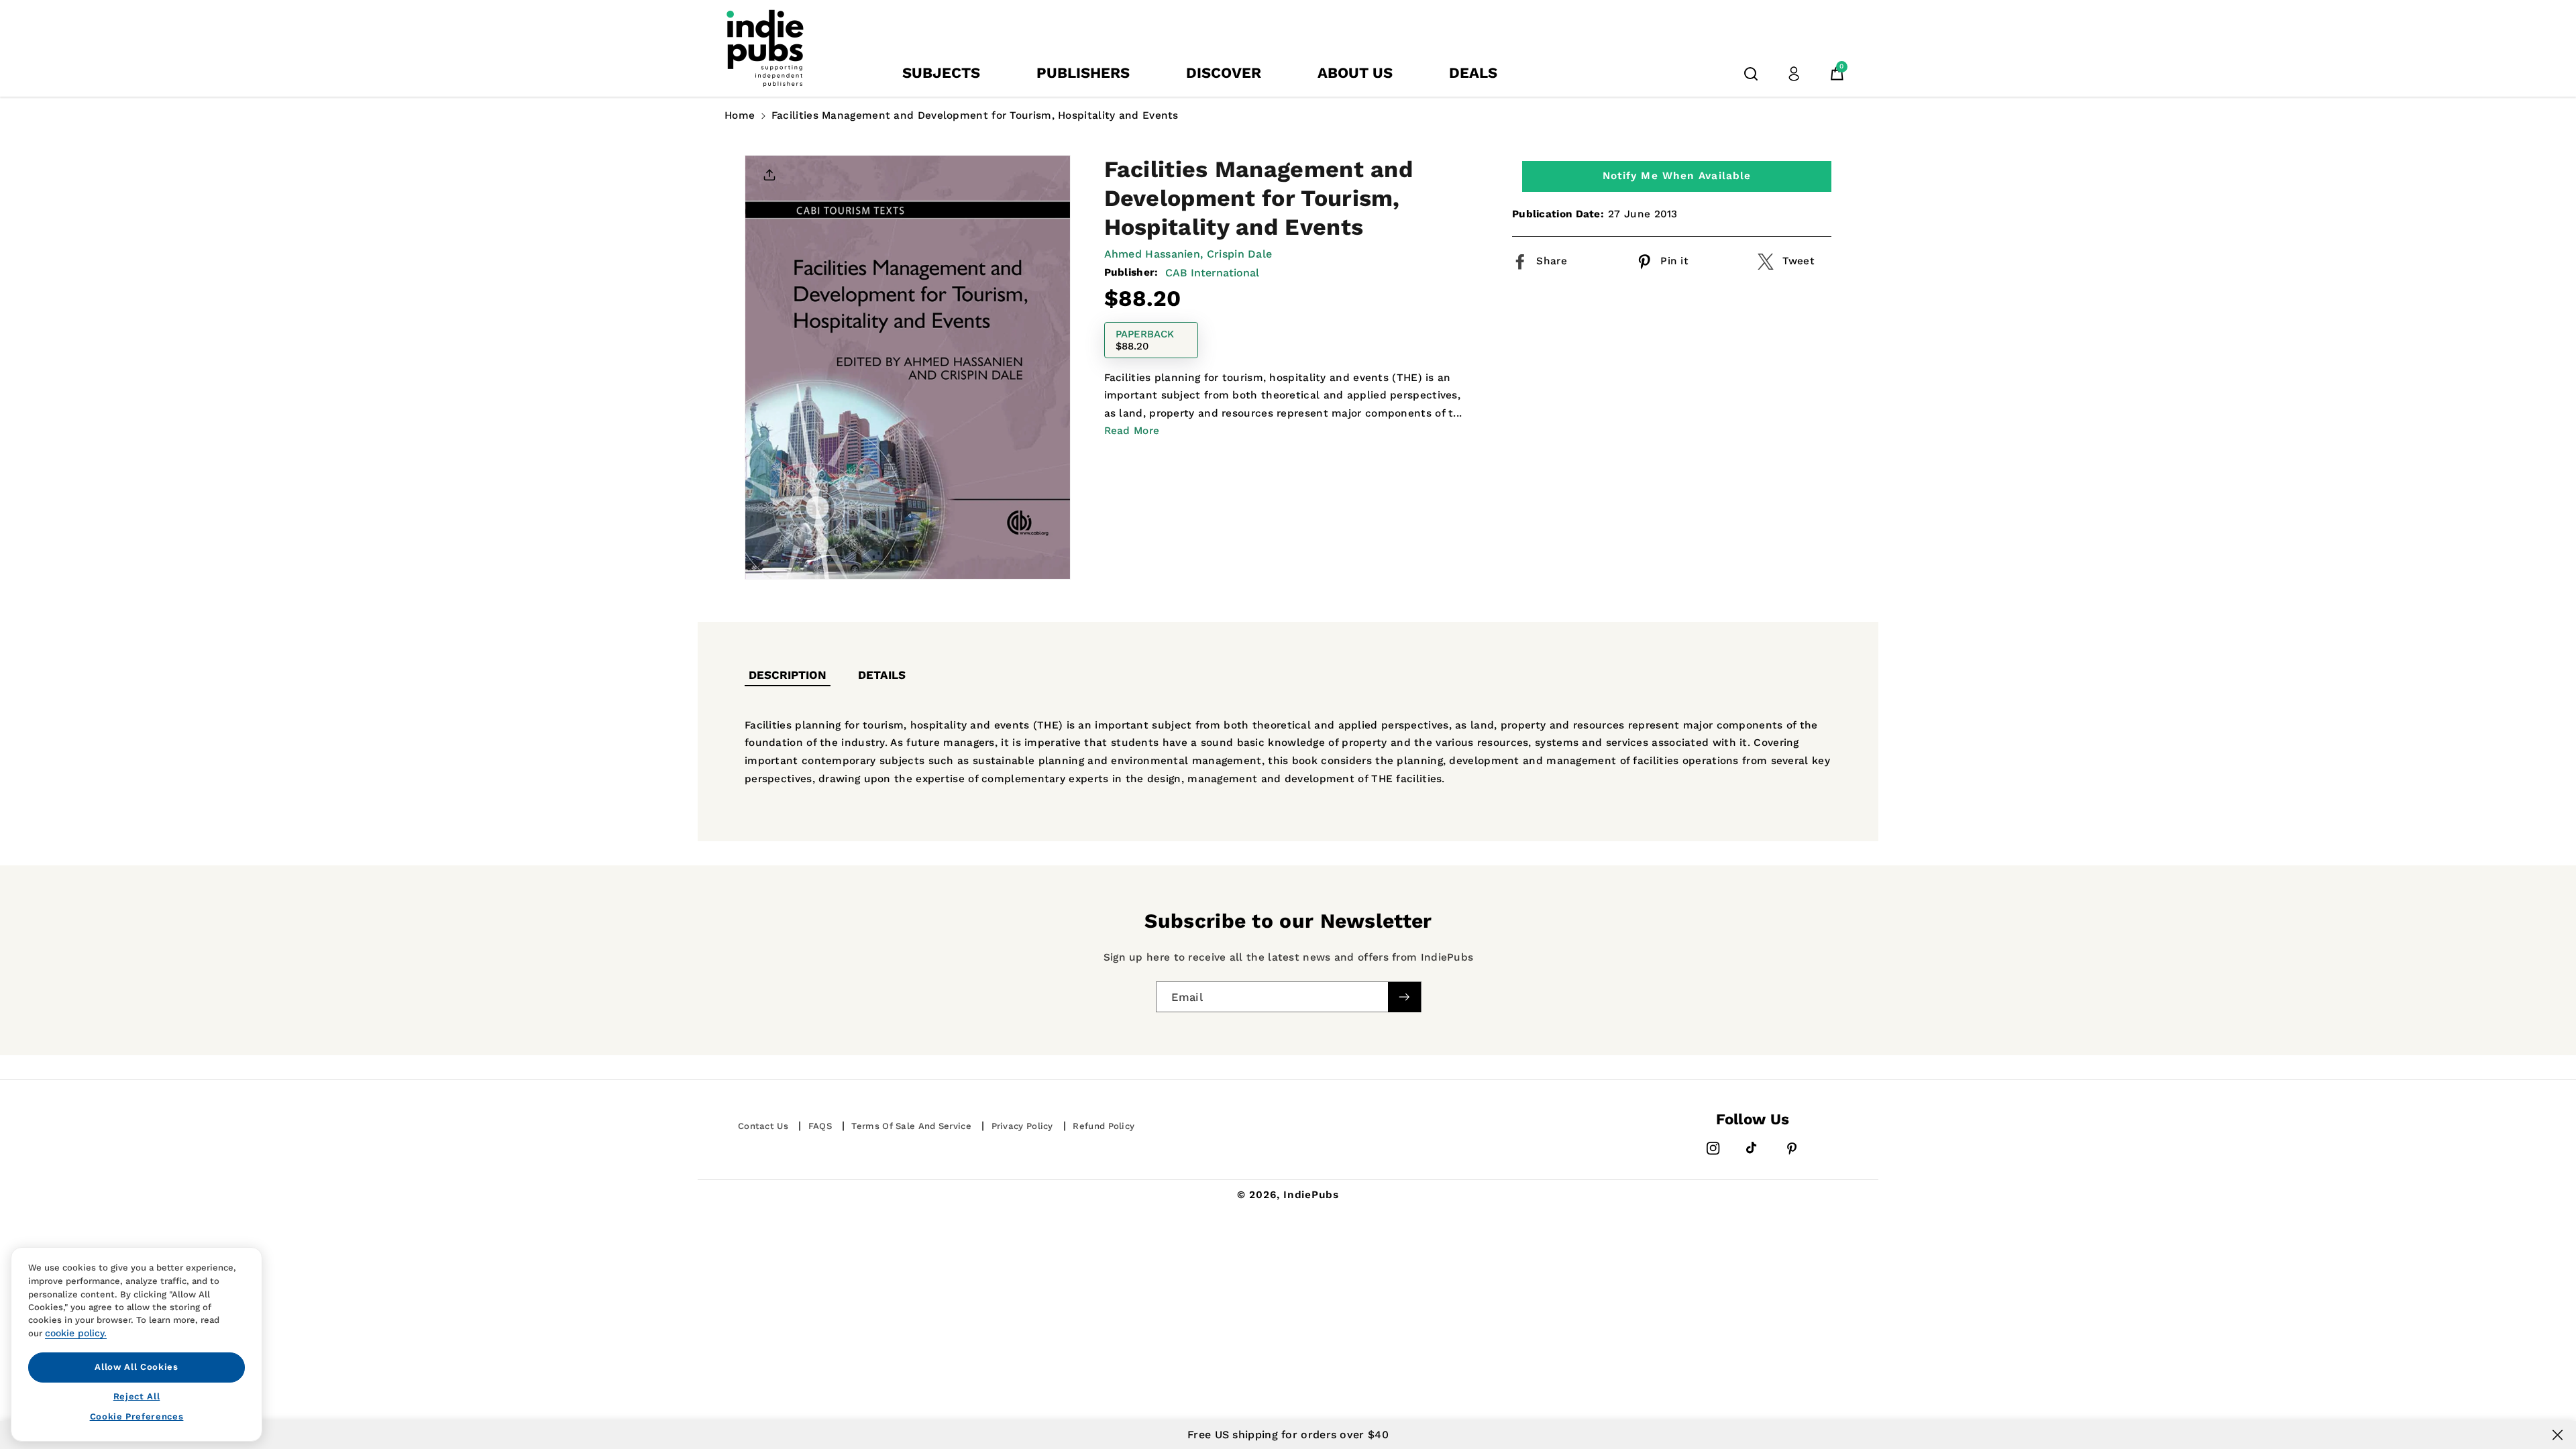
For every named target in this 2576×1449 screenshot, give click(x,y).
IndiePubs (1311, 1195)
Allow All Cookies (136, 1367)
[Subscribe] (1404, 997)
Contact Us (763, 1126)
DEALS (1473, 73)
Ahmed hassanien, (1154, 254)
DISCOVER (1224, 73)
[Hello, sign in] (1794, 74)
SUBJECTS (941, 73)
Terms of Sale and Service (911, 1126)
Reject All (137, 1396)
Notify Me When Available (1677, 176)
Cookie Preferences (137, 1416)
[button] (1751, 74)
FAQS (820, 1126)
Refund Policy (1104, 1126)
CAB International (1212, 273)
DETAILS (882, 675)
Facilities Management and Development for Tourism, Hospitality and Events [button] (975, 115)
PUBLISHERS (1083, 73)
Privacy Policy (1022, 1126)
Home (740, 115)
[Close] (2558, 1435)
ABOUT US (1355, 73)
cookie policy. (76, 1333)
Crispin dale (1240, 254)
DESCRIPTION (788, 675)
